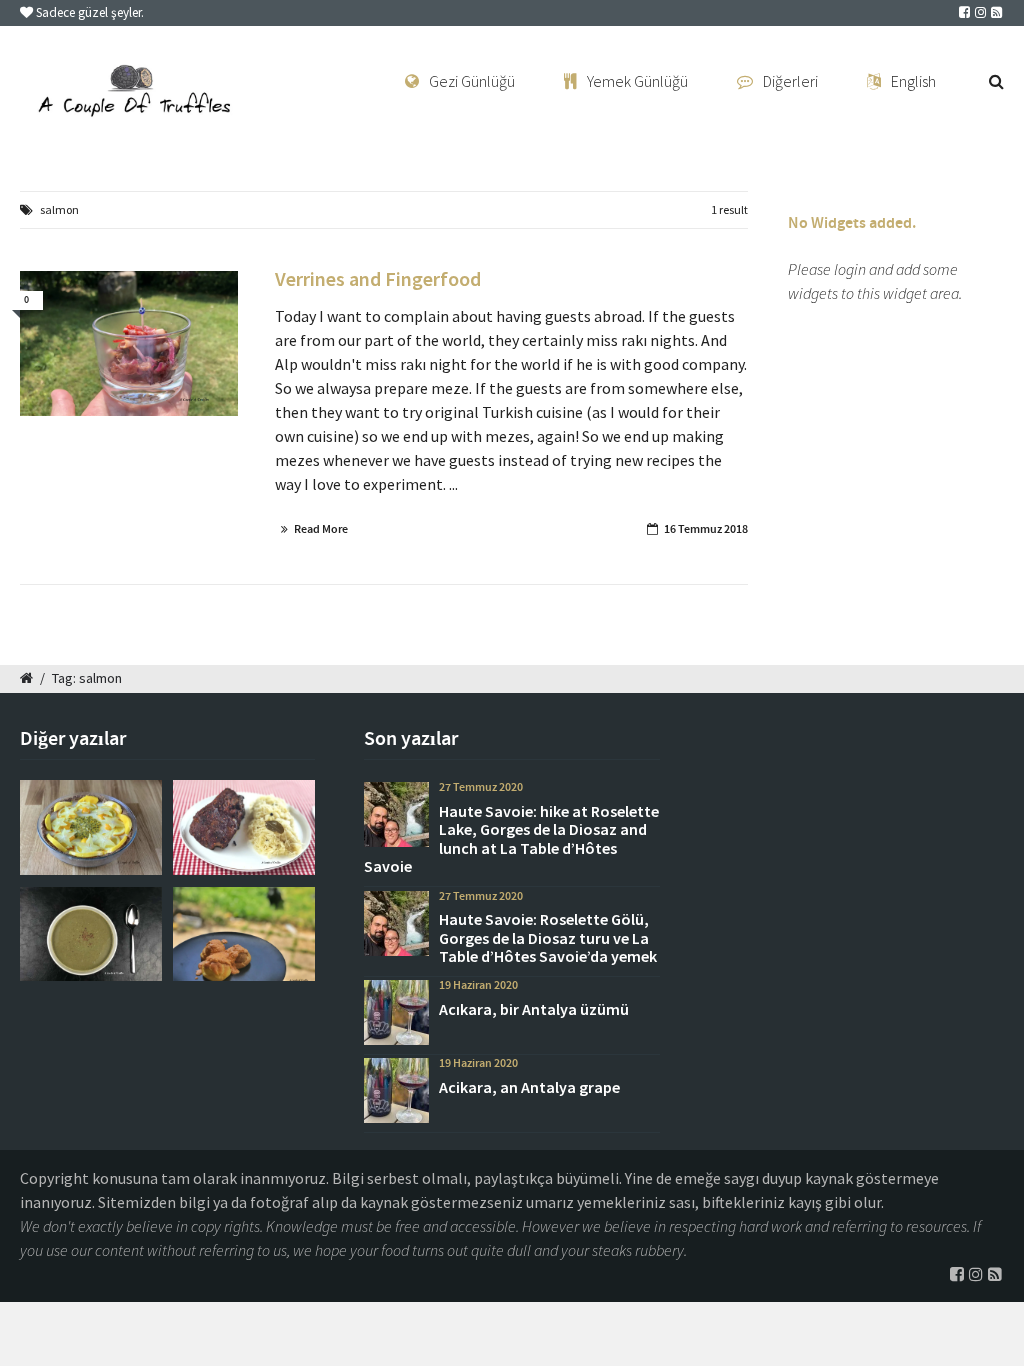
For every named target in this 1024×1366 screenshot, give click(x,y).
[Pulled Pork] (244, 827)
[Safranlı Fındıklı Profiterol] (244, 934)
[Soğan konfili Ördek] (129, 344)
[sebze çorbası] (91, 934)
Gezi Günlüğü (472, 81)
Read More (321, 529)
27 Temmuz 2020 (481, 787)
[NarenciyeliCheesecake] (91, 827)
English (913, 81)
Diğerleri (790, 81)
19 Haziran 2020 (478, 985)
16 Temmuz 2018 (706, 529)
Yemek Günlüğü (637, 81)
